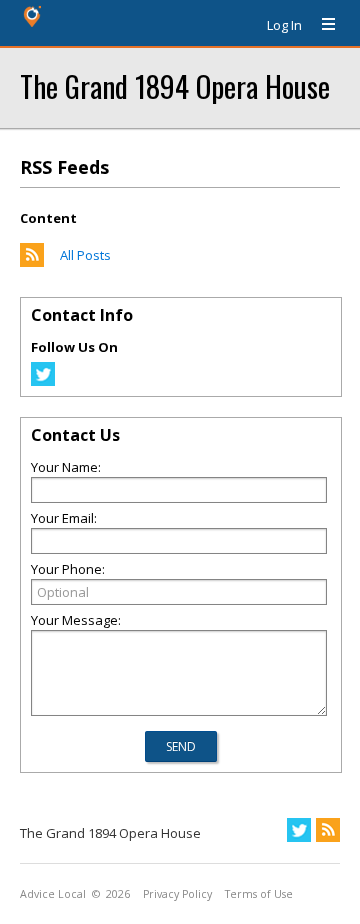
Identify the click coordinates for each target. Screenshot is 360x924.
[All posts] (32, 262)
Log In (284, 25)
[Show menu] (321, 25)
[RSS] (328, 830)
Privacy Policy (177, 894)
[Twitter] (43, 381)
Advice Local (53, 894)
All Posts (85, 255)
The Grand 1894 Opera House (175, 85)
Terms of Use (259, 894)
